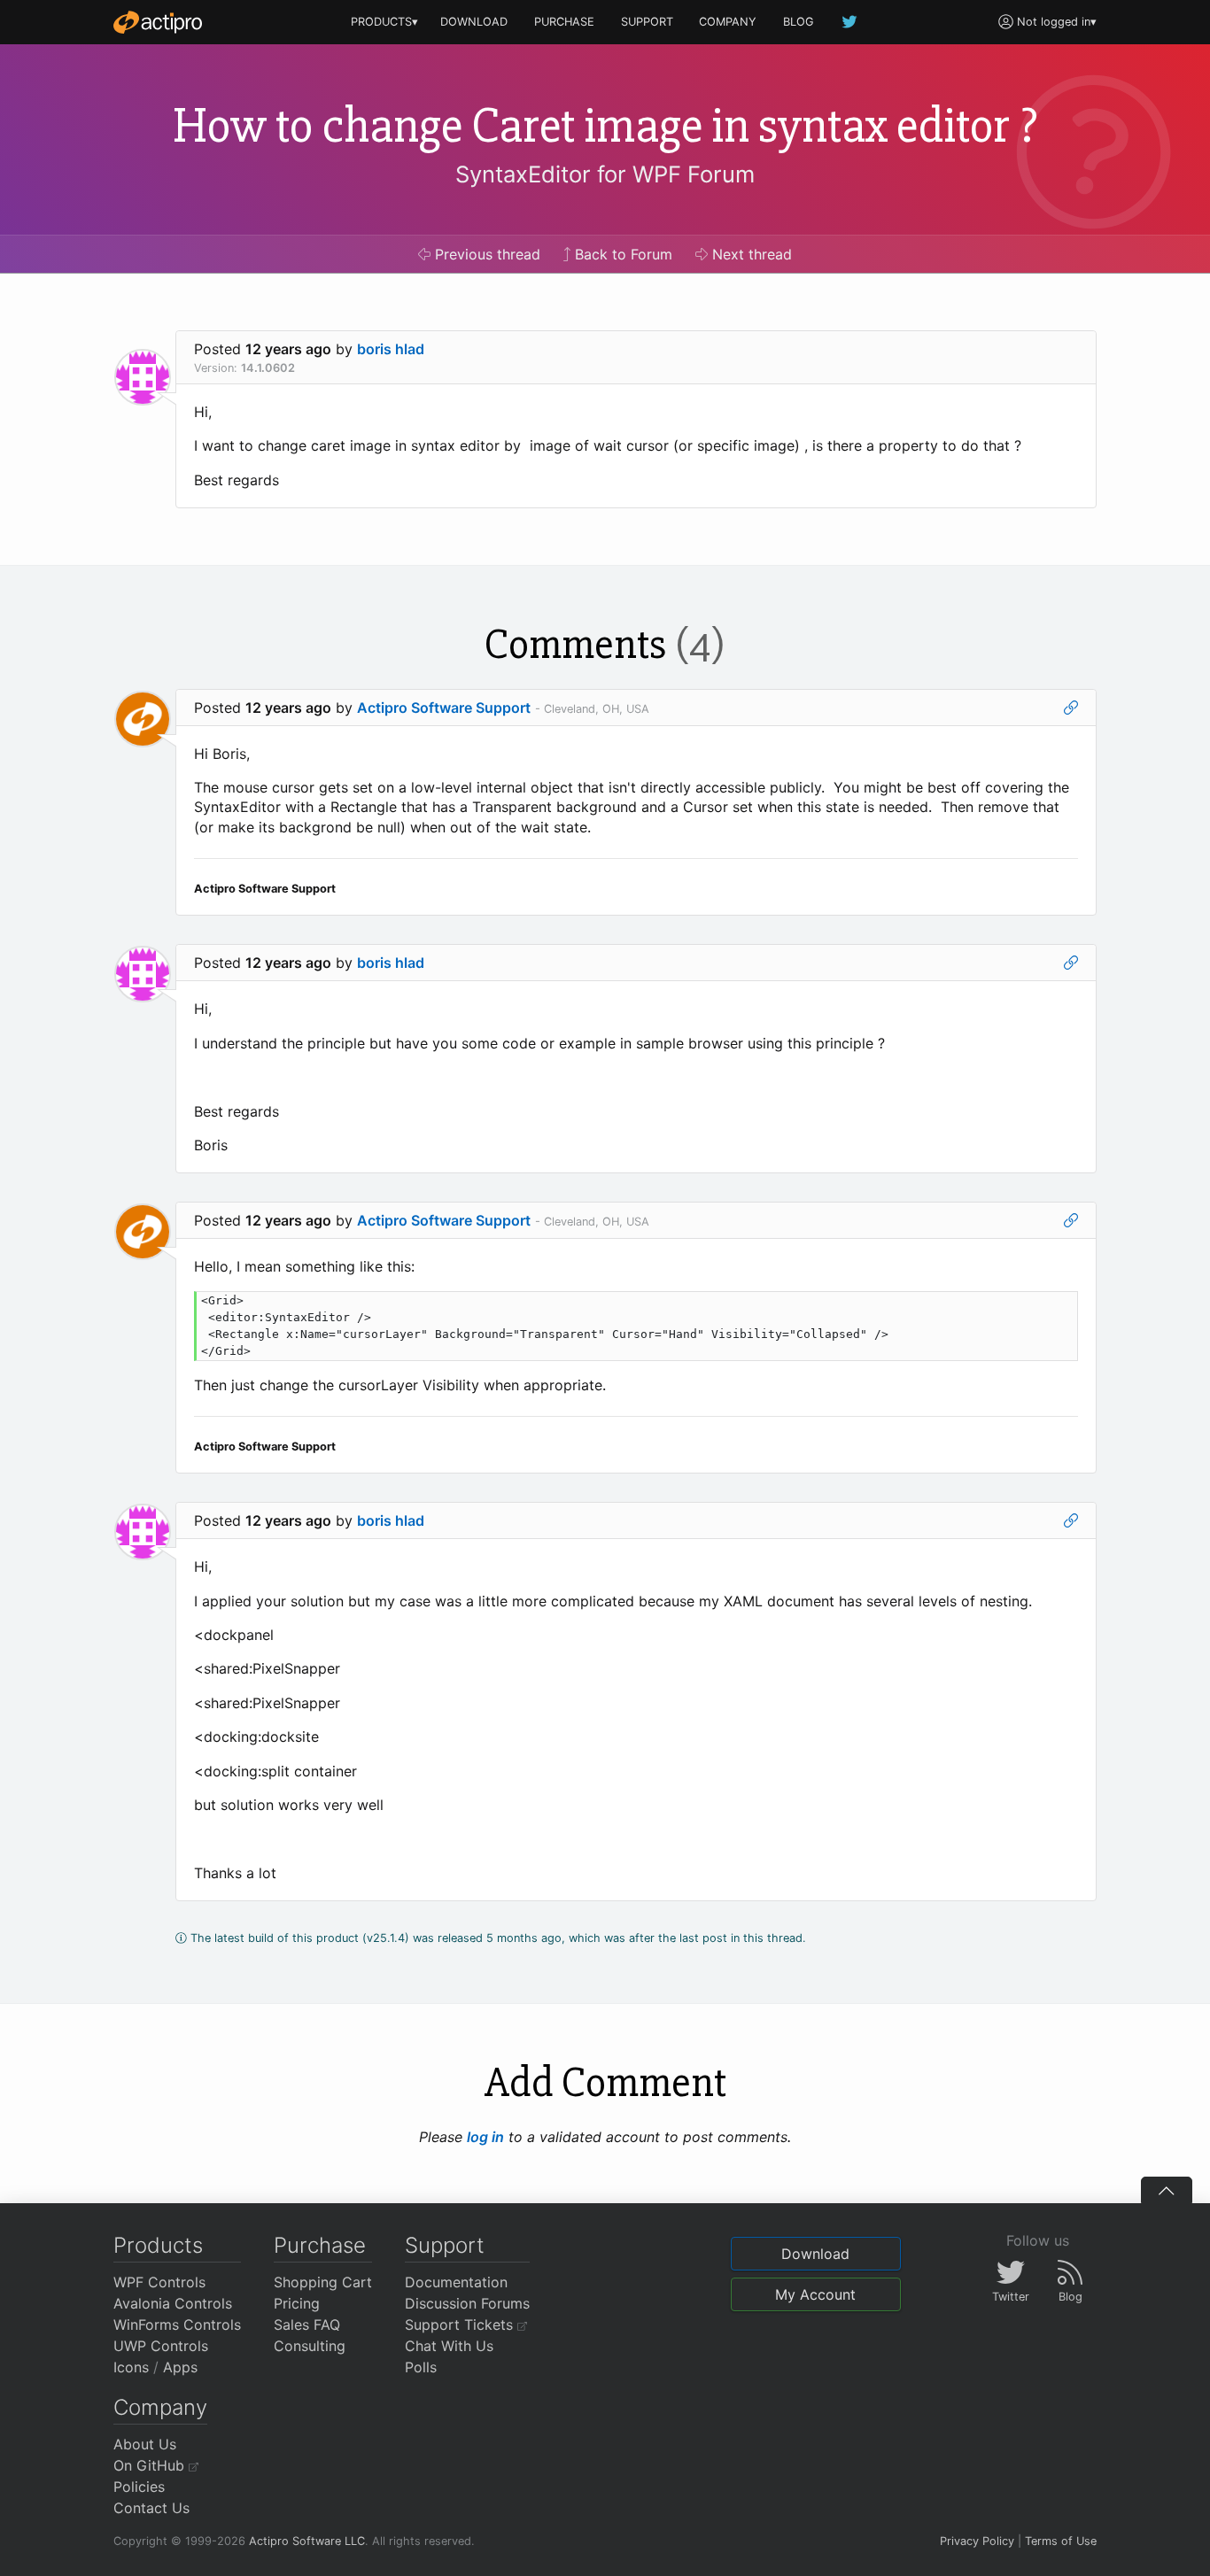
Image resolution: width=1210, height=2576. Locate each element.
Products (158, 2245)
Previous (485, 254)
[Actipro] (158, 22)
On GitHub (151, 2465)
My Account (815, 2294)
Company (160, 2407)
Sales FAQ (307, 2325)
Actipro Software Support (444, 708)
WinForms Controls (177, 2325)
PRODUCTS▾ (384, 22)
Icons (131, 2367)
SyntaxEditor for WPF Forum (605, 174)
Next (750, 254)
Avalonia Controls (173, 2303)
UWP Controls (161, 2346)
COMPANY (728, 22)
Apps (180, 2367)
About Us (145, 2444)
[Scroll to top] (1167, 2190)
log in (485, 2137)
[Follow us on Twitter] (850, 22)
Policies (139, 2487)
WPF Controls (159, 2282)
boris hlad (391, 349)
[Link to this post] (1071, 708)
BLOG (799, 22)
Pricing (297, 2303)
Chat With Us (449, 2346)
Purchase (320, 2245)
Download (815, 2254)
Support (445, 2245)
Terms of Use (1061, 2541)
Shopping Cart (323, 2282)
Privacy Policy (977, 2541)
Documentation (456, 2282)
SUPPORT (647, 22)
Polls (421, 2367)
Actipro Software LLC (307, 2541)
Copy (1055, 1307)
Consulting (310, 2346)
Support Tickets (461, 2325)
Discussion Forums (467, 2303)
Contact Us (151, 2508)
